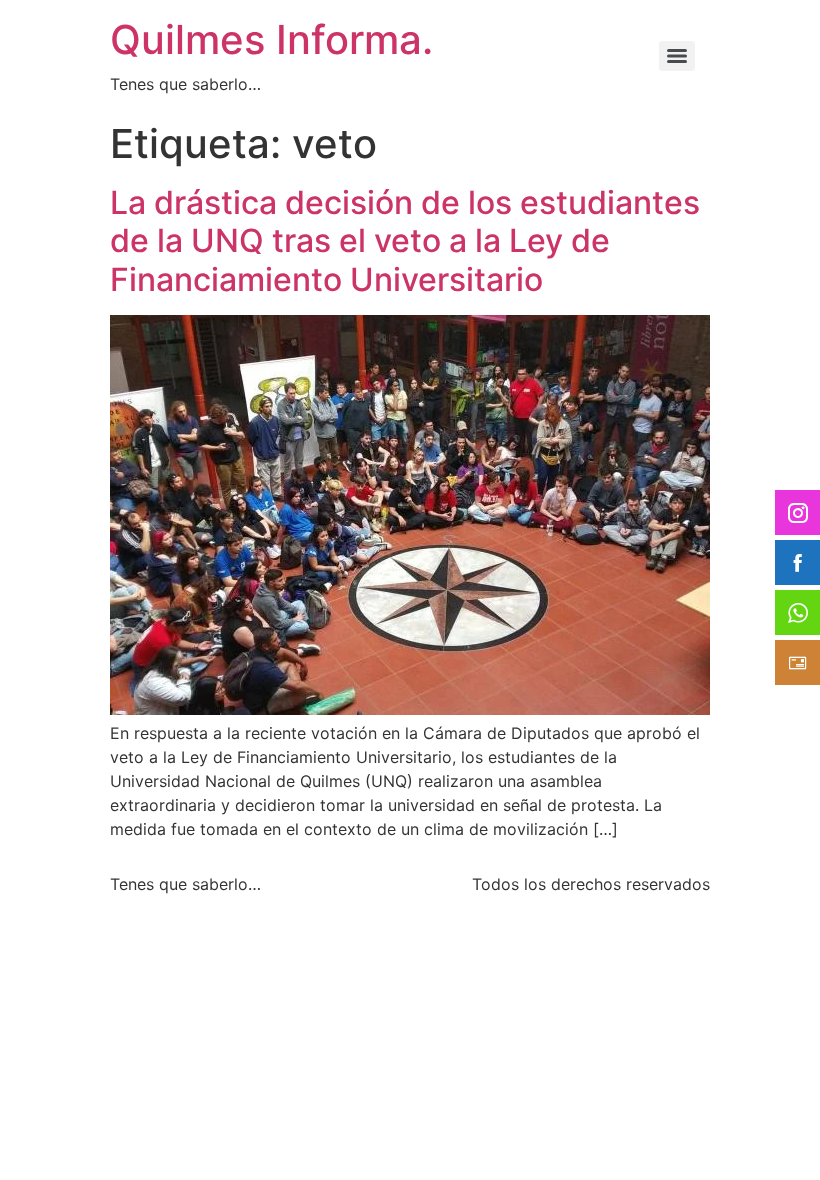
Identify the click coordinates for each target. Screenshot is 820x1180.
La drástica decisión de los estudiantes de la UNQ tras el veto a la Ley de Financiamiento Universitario (405, 241)
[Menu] (677, 56)
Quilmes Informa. (271, 39)
